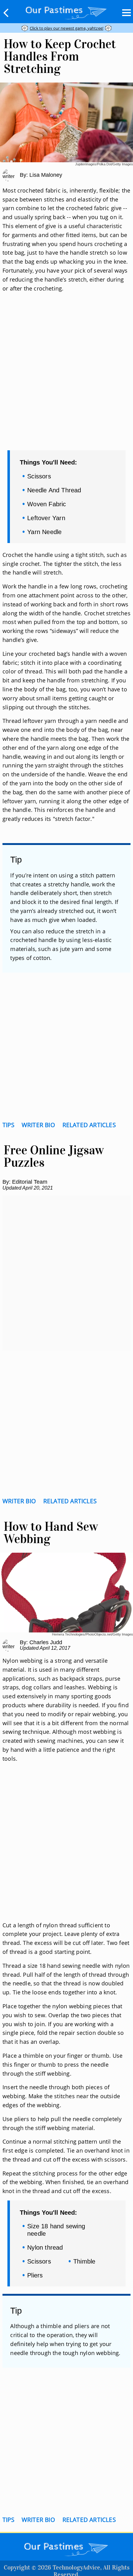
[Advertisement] (66, 379)
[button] (6, 13)
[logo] (66, 11)
